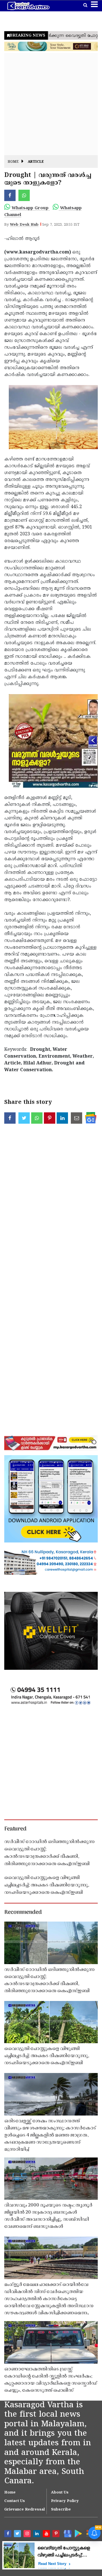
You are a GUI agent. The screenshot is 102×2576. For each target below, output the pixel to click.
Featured (15, 1829)
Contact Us (15, 2501)
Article (36, 162)
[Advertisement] (51, 104)
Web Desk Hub (24, 225)
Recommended (23, 1913)
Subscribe (61, 2510)
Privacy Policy (65, 2501)
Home (13, 162)
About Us (60, 2493)
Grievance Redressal (25, 2510)
